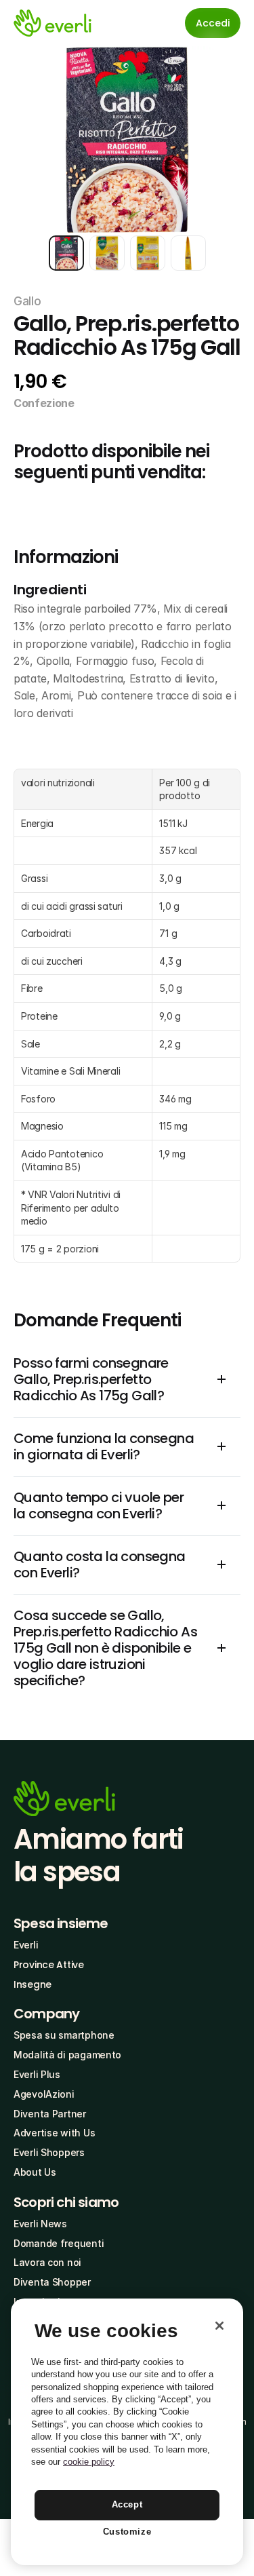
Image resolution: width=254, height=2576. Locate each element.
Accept (127, 2504)
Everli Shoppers (49, 2152)
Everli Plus (37, 2074)
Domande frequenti (59, 2243)
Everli (26, 1945)
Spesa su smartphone (64, 2035)
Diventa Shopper (52, 2282)
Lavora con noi (47, 2262)
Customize (127, 2532)
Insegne (33, 1984)
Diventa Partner (50, 2114)
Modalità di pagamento (67, 2055)
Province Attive (49, 1965)
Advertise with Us (54, 2133)
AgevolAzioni (44, 2094)
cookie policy (89, 2462)
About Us (35, 2172)
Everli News (40, 2224)
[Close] (219, 2326)
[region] (127, 2432)
